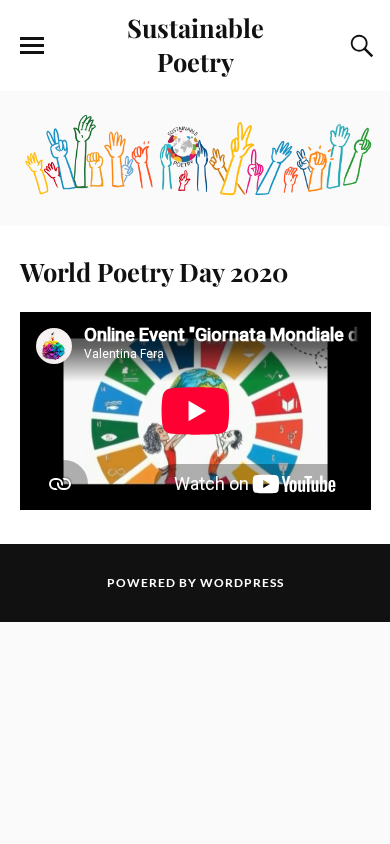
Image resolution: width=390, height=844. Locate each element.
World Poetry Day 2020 (154, 271)
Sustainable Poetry (195, 44)
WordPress (242, 582)
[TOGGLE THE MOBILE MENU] (32, 46)
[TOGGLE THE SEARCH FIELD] (359, 46)
